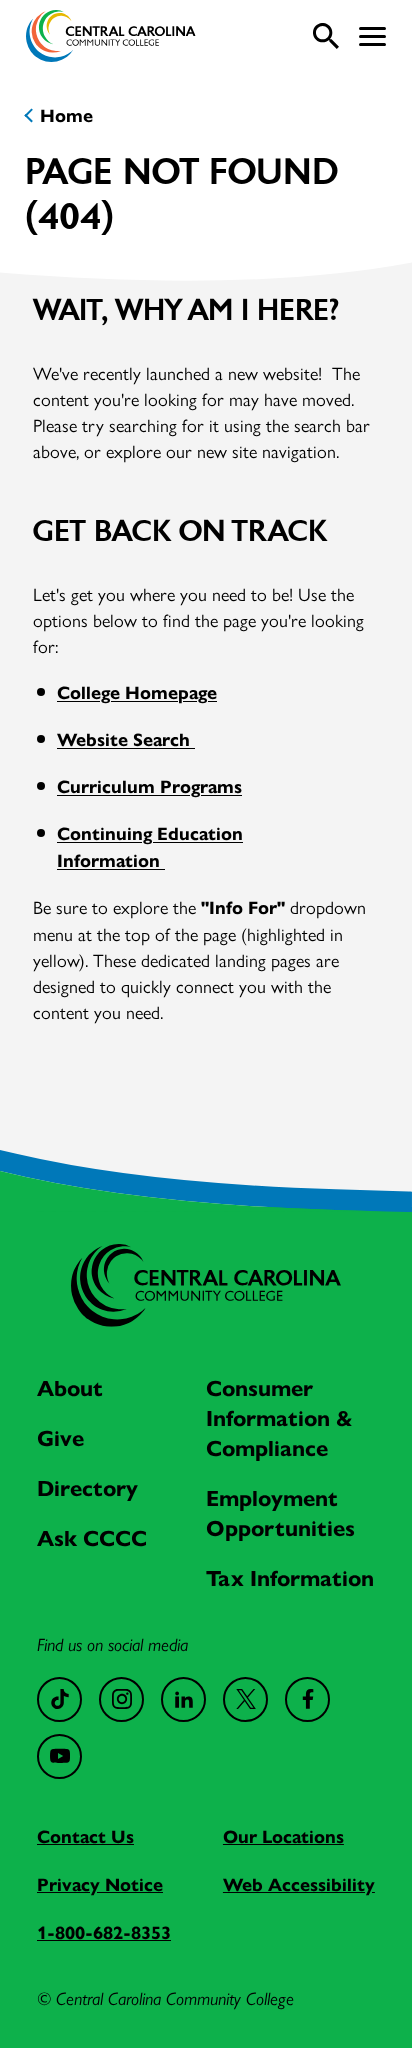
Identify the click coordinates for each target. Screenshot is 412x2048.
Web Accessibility (299, 1885)
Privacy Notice (100, 1885)
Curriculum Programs (149, 787)
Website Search (126, 740)
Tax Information (290, 1578)
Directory (87, 1488)
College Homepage (137, 693)
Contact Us (85, 1837)
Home (66, 116)
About (70, 1388)
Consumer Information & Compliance (279, 1418)
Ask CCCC (92, 1538)
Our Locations (283, 1837)
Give (60, 1438)
